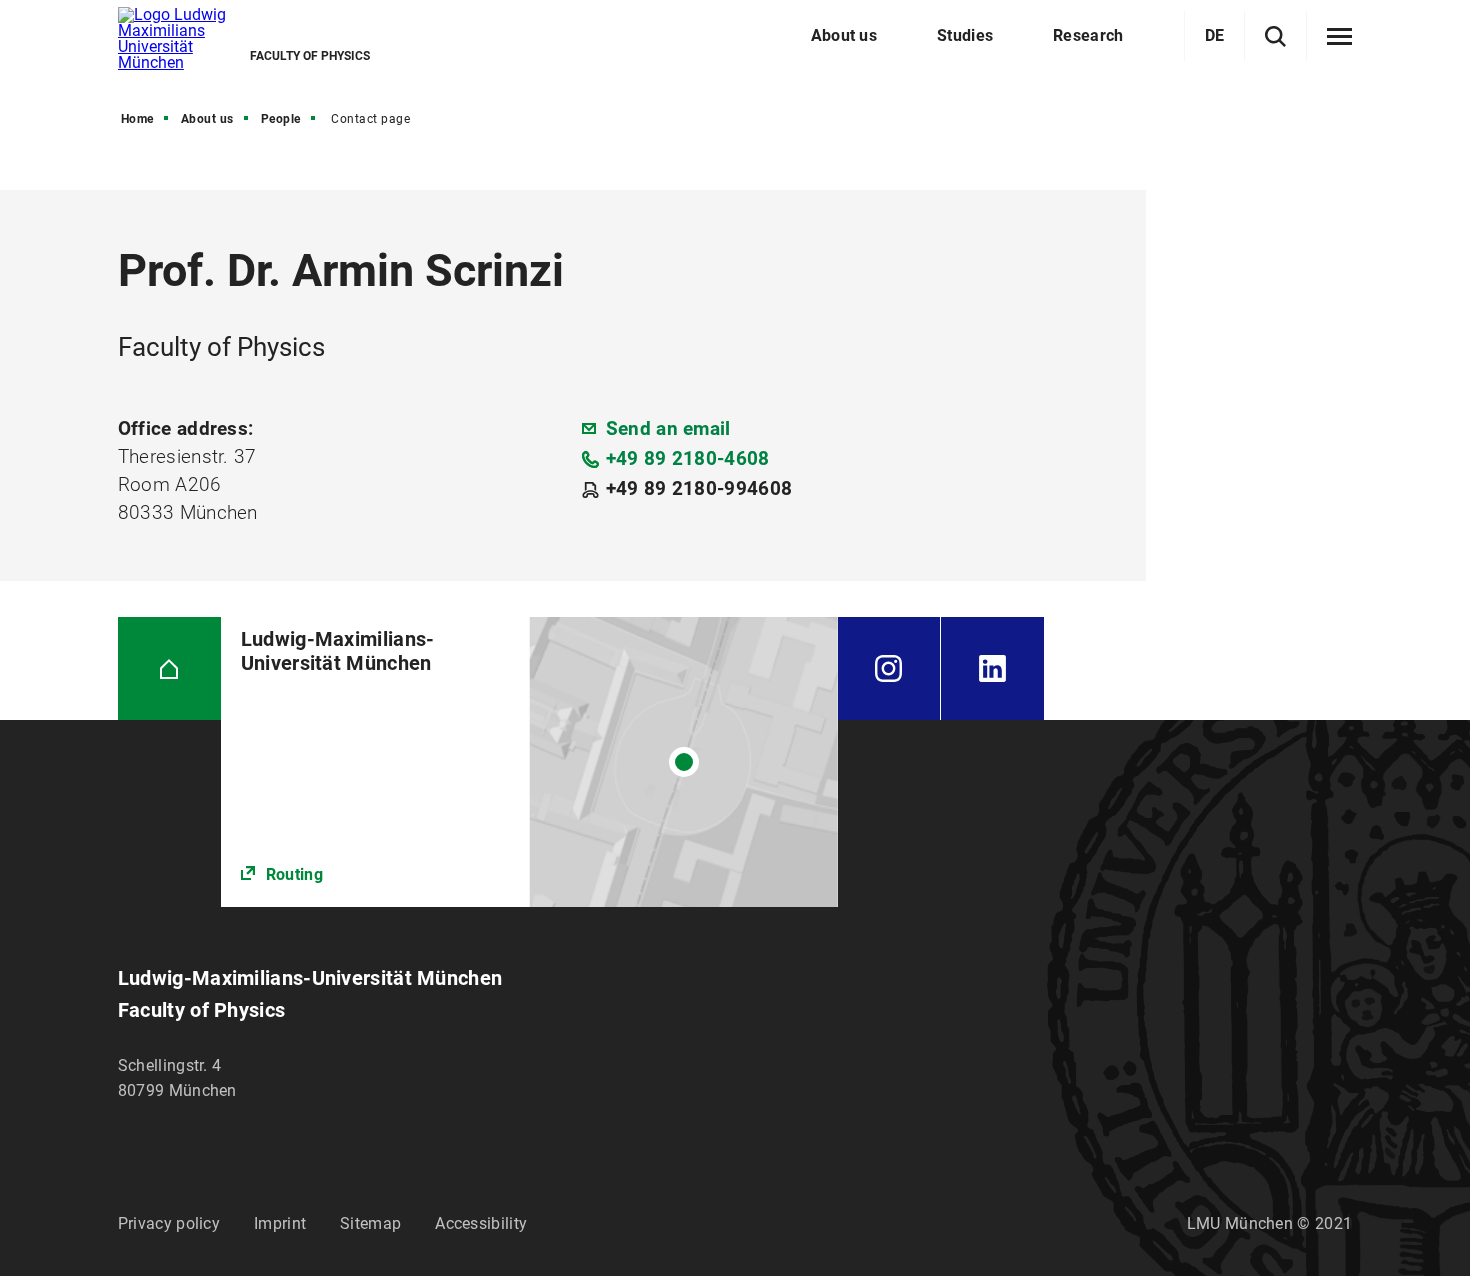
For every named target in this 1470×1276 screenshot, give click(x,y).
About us (207, 119)
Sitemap (370, 1223)
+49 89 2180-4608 (688, 458)
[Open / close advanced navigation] (1339, 37)
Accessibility (481, 1223)
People (281, 119)
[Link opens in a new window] (529, 761)
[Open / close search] (1275, 36)
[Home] (169, 668)
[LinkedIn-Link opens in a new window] (992, 668)
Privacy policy (169, 1223)
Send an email (668, 428)
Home (137, 119)
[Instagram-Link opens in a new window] (889, 668)
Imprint (280, 1223)
